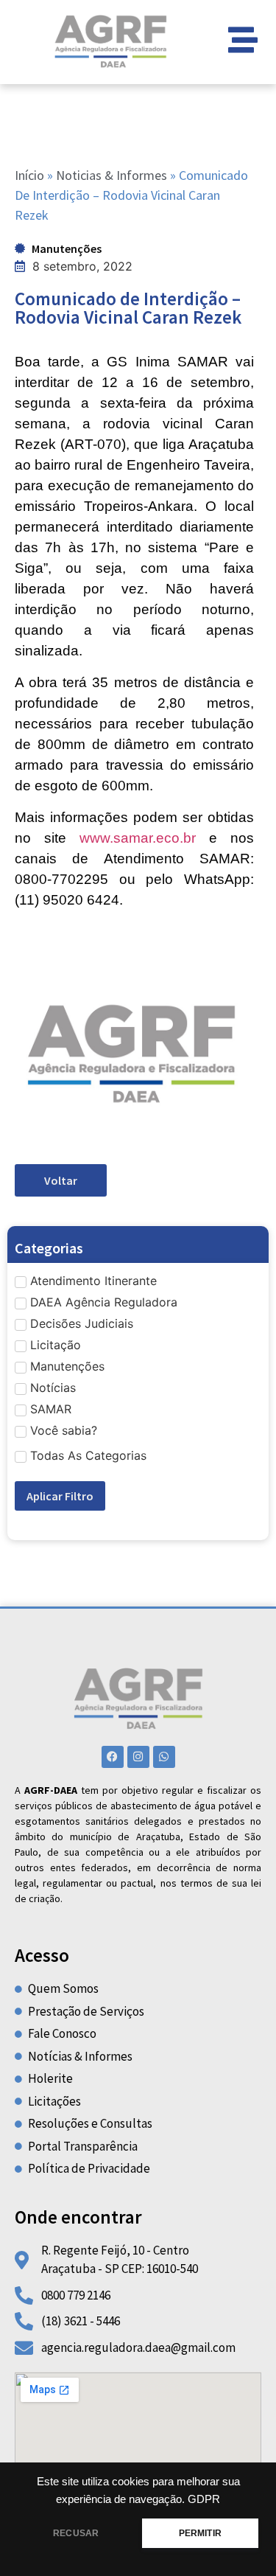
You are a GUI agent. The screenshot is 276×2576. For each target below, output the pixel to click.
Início (29, 175)
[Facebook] (113, 1757)
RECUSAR (76, 2533)
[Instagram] (138, 1757)
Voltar (61, 1180)
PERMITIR (200, 2533)
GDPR (204, 2499)
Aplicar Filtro (60, 1496)
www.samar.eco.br (138, 838)
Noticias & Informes (112, 175)
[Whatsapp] (164, 1757)
